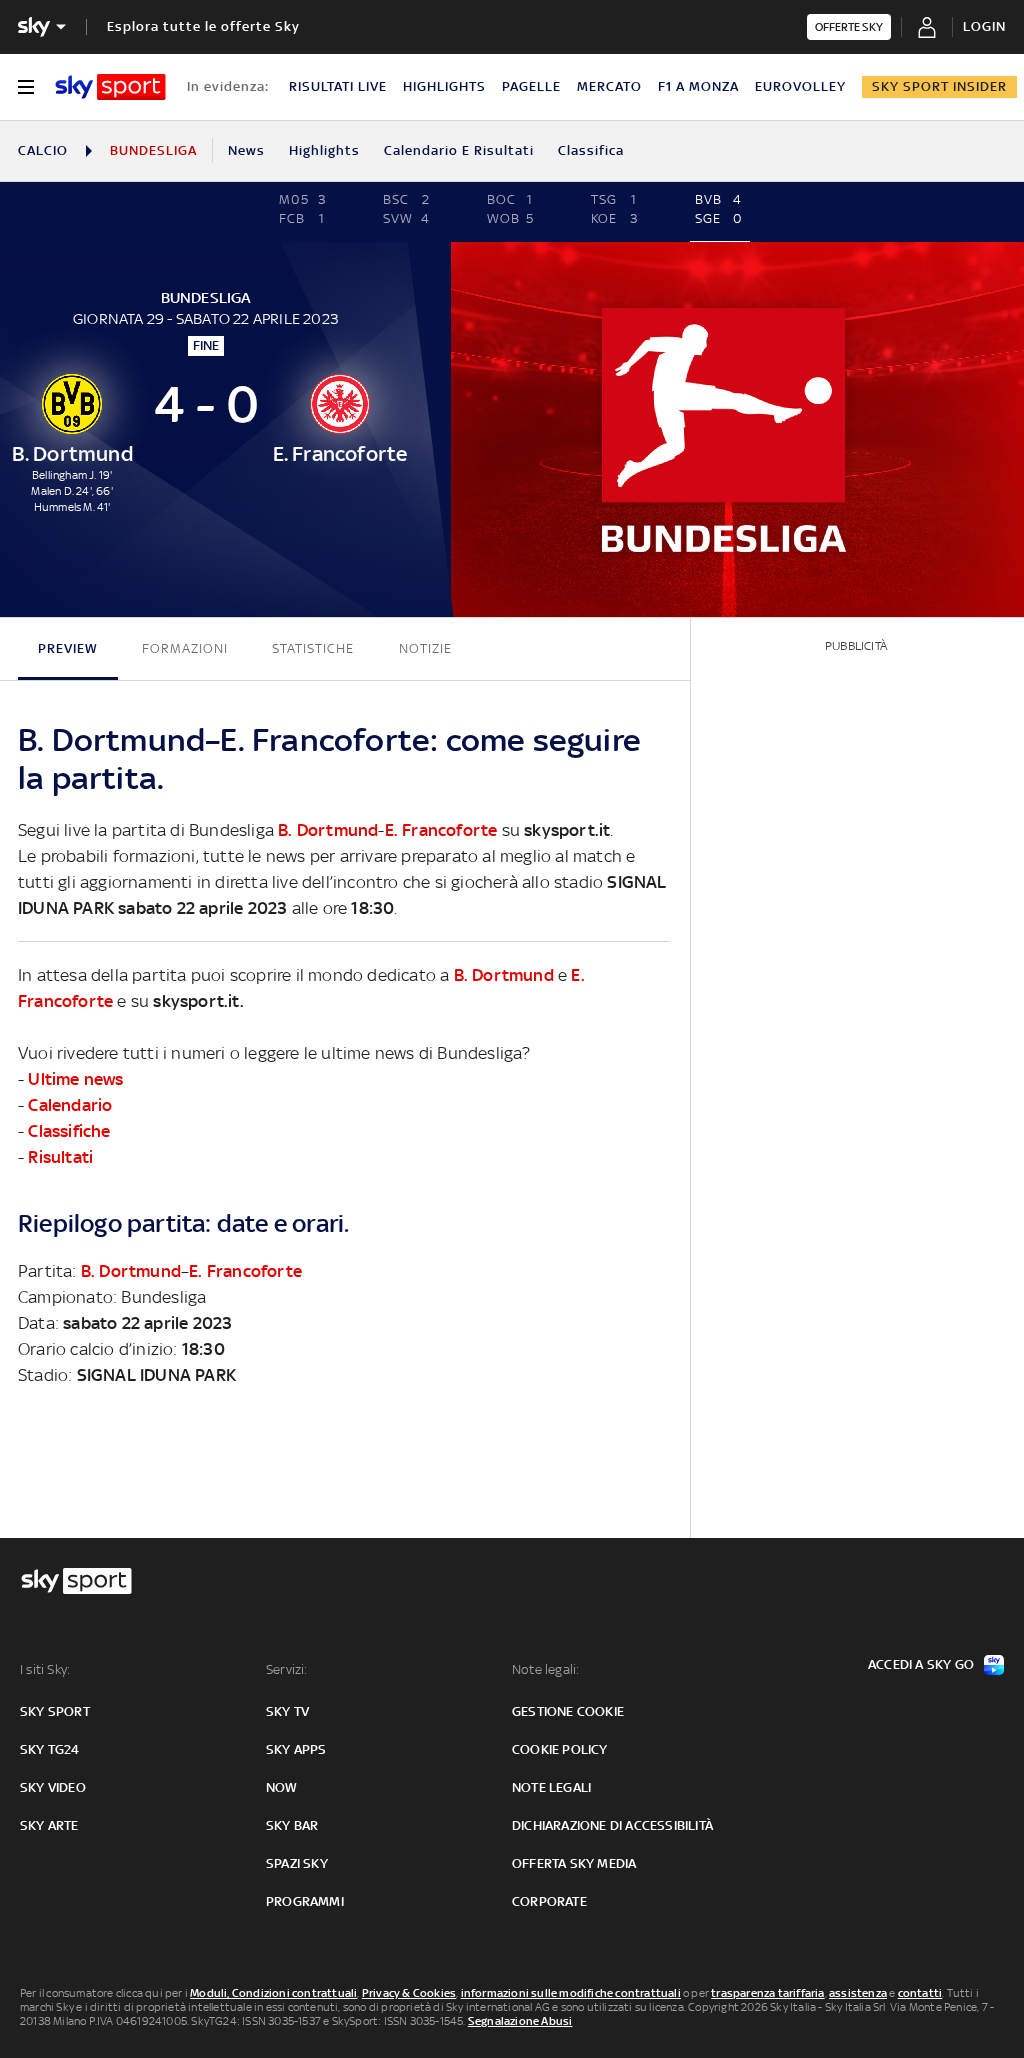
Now (282, 1787)
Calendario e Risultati (459, 150)
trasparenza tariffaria (767, 1993)
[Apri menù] (26, 87)
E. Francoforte (441, 830)
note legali (551, 1787)
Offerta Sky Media (574, 1863)
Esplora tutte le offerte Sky (203, 26)
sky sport (55, 1711)
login (984, 26)
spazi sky (297, 1863)
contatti (920, 1993)
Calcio (43, 150)
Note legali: (545, 1669)
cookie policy (560, 1749)
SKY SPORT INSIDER (939, 86)
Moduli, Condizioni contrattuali (273, 1993)
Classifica (591, 150)
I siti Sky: (45, 1669)
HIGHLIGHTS (444, 86)
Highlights (324, 150)
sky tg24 (50, 1749)
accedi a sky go (921, 1664)
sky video (53, 1787)
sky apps (296, 1749)
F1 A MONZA (698, 86)
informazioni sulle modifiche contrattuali (571, 1993)
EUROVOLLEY (800, 86)
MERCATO (609, 86)
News (246, 150)
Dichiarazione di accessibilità (612, 1825)
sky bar (292, 1825)
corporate (549, 1901)
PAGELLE (531, 86)
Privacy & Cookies (409, 1993)
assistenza (858, 1993)
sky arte (49, 1825)
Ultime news (75, 1079)
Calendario (70, 1105)
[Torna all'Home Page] (110, 87)
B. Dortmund (328, 830)
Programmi (305, 1901)
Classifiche (69, 1131)
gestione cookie (568, 1711)
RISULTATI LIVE (338, 86)
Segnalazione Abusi (520, 2021)
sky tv (287, 1711)
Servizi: (287, 1669)
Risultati (60, 1157)
